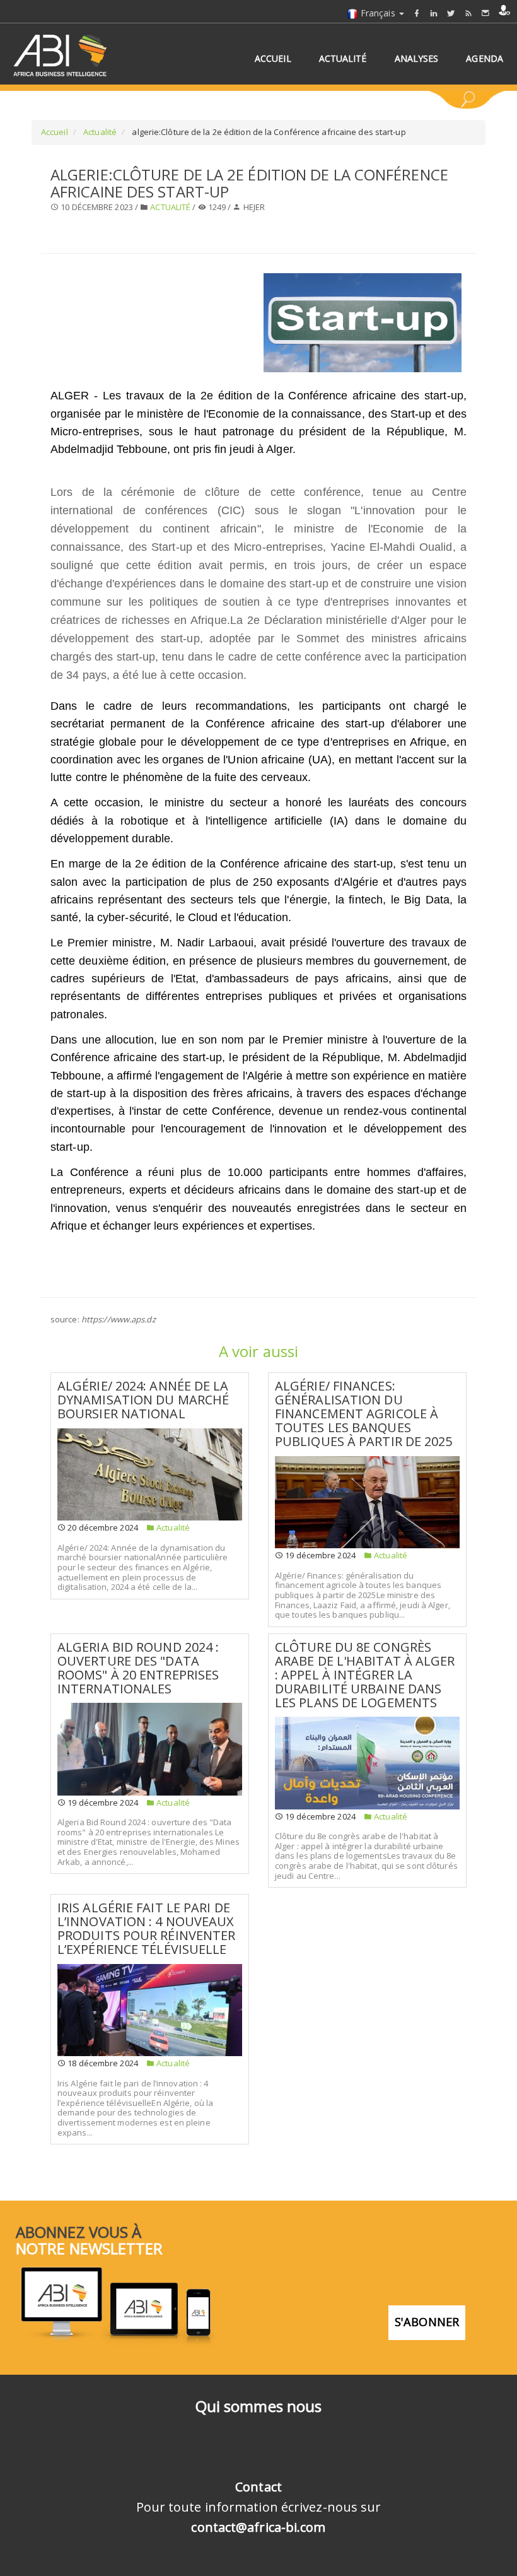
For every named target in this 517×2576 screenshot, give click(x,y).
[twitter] (451, 13)
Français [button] (378, 13)
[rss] (468, 13)
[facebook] (417, 13)
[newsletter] (485, 13)
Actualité (99, 132)
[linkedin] (434, 13)
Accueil (55, 132)
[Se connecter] (504, 10)
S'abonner (427, 2322)
